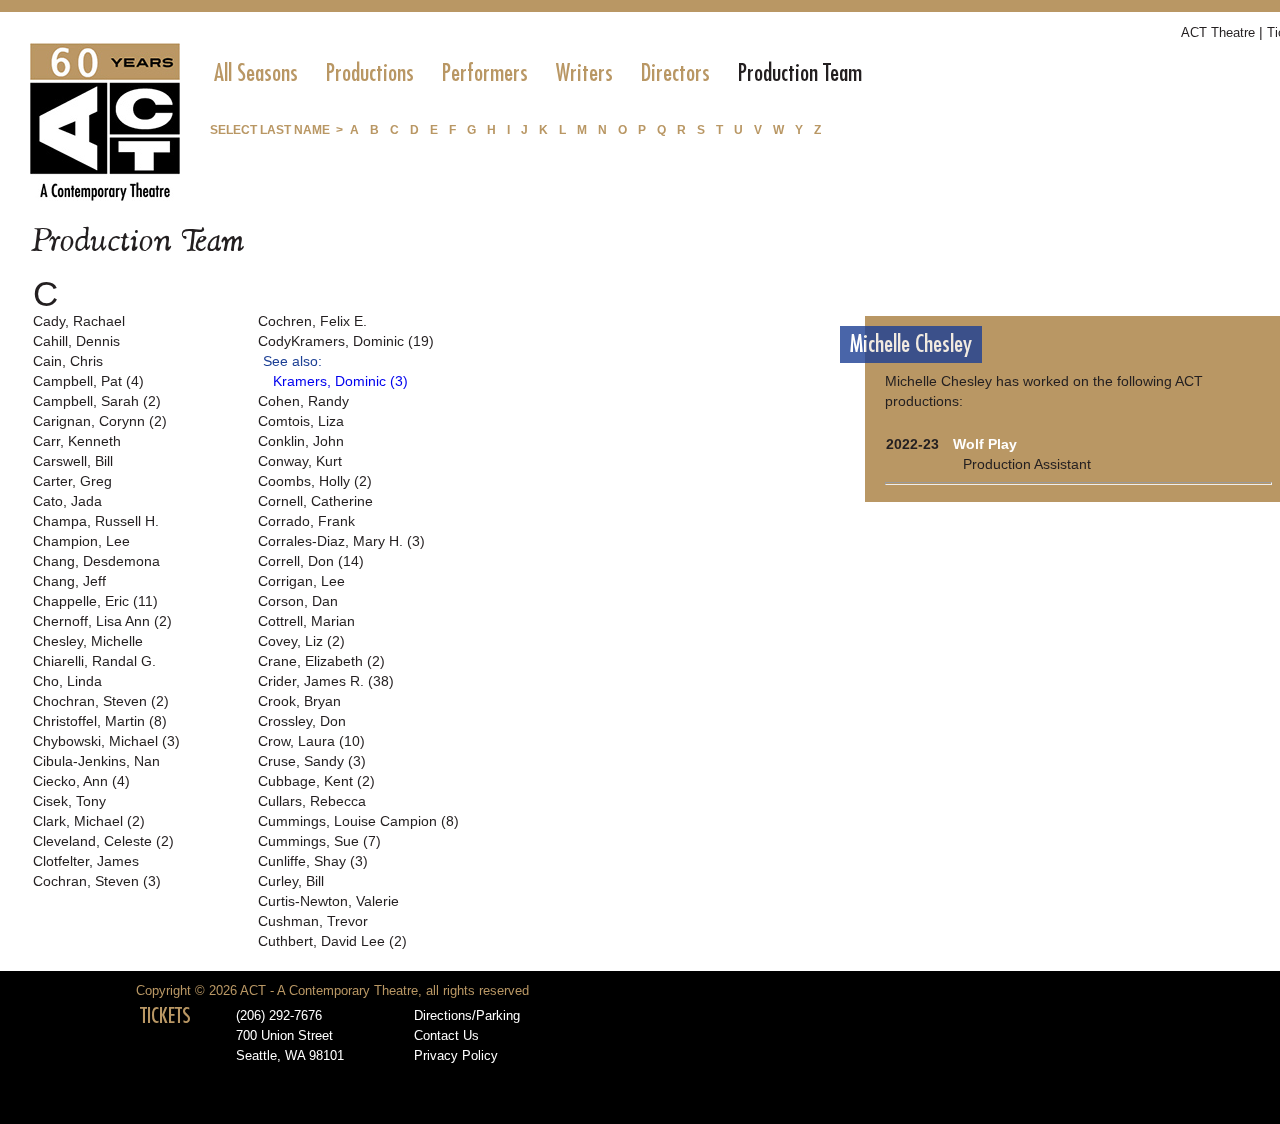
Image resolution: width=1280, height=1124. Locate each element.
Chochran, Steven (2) (101, 701)
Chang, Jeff (69, 581)
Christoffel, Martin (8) (100, 721)
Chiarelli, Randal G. (94, 661)
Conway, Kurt (300, 461)
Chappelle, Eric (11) (95, 601)
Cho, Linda (67, 681)
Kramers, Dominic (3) (340, 381)
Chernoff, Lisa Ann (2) (102, 621)
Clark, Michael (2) (89, 821)
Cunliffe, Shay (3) (313, 861)
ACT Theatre (1218, 32)
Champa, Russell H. (96, 521)
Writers (584, 73)
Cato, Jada (67, 501)
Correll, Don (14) (311, 561)
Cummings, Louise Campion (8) (358, 821)
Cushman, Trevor (313, 921)
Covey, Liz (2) (301, 641)
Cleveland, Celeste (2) (103, 841)
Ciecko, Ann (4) (81, 781)
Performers (485, 73)
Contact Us (446, 1036)
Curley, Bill (291, 881)
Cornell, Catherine (315, 501)
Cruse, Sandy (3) (312, 761)
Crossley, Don (302, 721)
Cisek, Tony (69, 801)
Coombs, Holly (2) (315, 481)
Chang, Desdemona (96, 561)
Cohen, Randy (303, 401)
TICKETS (165, 1016)
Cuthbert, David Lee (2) (332, 941)
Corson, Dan (298, 601)
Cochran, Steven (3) (97, 881)
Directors (675, 73)
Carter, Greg (72, 481)
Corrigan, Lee (301, 581)
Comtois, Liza (301, 421)
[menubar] (538, 73)
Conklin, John (301, 441)
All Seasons (256, 73)
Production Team (800, 73)
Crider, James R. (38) (326, 681)
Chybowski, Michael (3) (106, 741)
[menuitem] (256, 73)
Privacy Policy (456, 1056)
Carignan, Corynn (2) (100, 421)
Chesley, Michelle (88, 641)
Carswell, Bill (73, 461)
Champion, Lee (81, 541)
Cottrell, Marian (306, 621)
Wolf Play (985, 444)
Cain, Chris (68, 361)
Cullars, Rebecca (312, 801)
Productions (370, 73)
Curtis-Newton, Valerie (328, 901)
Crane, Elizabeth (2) (321, 661)
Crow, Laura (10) (311, 741)
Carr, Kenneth (77, 441)
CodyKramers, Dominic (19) (346, 341)
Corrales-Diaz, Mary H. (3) (341, 541)
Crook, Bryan (299, 701)
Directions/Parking (467, 1016)
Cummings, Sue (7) (319, 841)
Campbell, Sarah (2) (97, 401)
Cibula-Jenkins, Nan (96, 761)
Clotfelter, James (86, 861)
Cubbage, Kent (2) (316, 781)
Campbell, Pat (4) (88, 381)
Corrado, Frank (306, 521)
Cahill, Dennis (76, 341)
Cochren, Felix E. (312, 321)
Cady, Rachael (79, 321)
